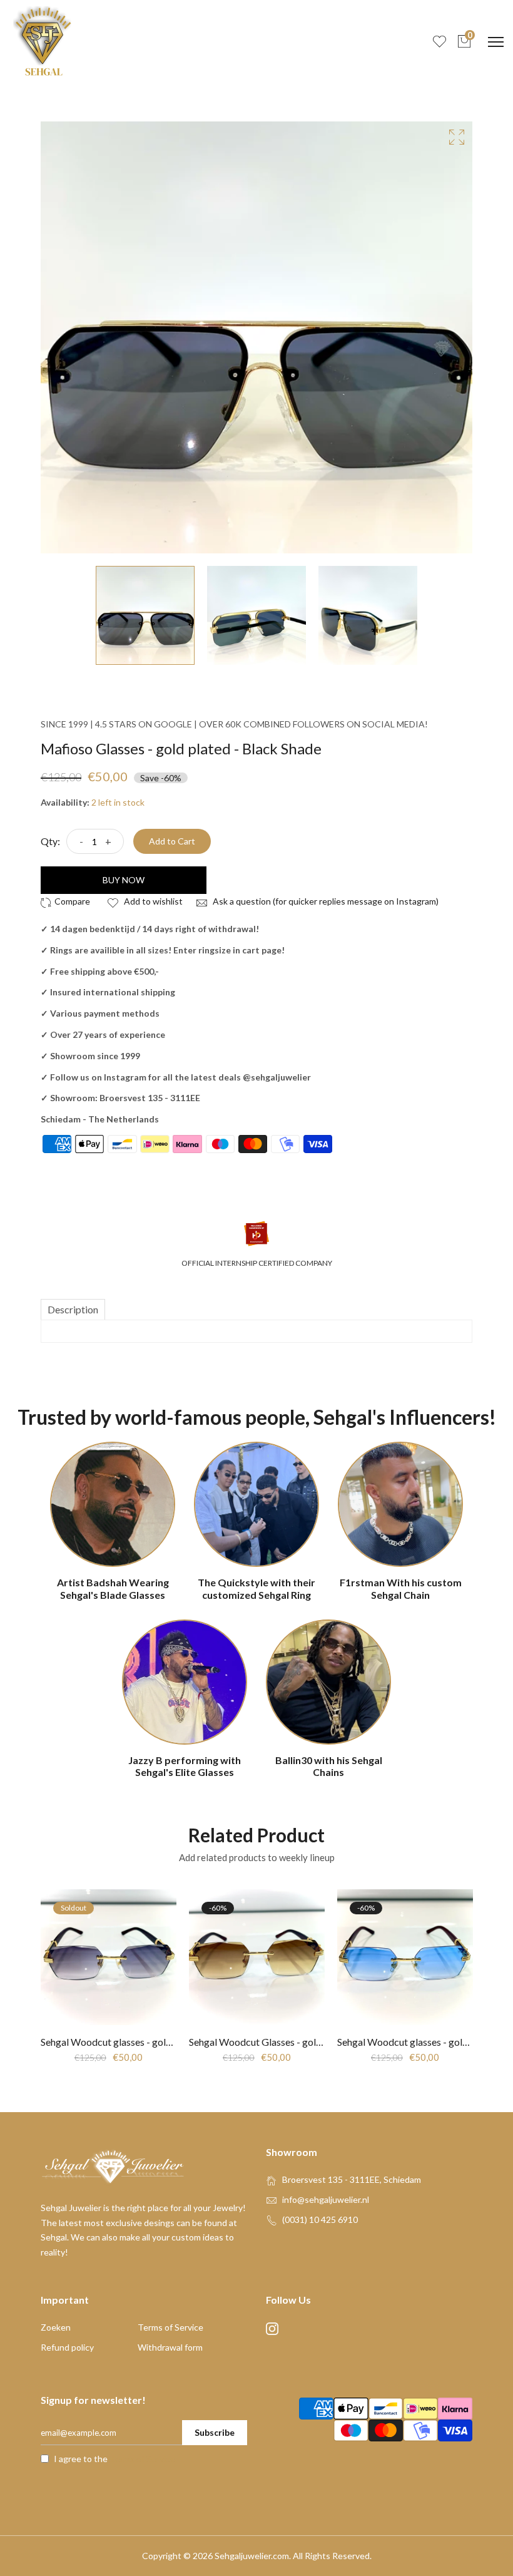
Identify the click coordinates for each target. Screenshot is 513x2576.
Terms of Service (170, 2327)
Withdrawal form (170, 2347)
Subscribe (215, 2432)
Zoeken (56, 2327)
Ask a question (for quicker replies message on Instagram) (325, 901)
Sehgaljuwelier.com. (253, 2556)
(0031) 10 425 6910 (320, 2219)
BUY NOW (124, 880)
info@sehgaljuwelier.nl (326, 2199)
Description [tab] (73, 1309)
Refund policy (67, 2347)
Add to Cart (172, 841)
